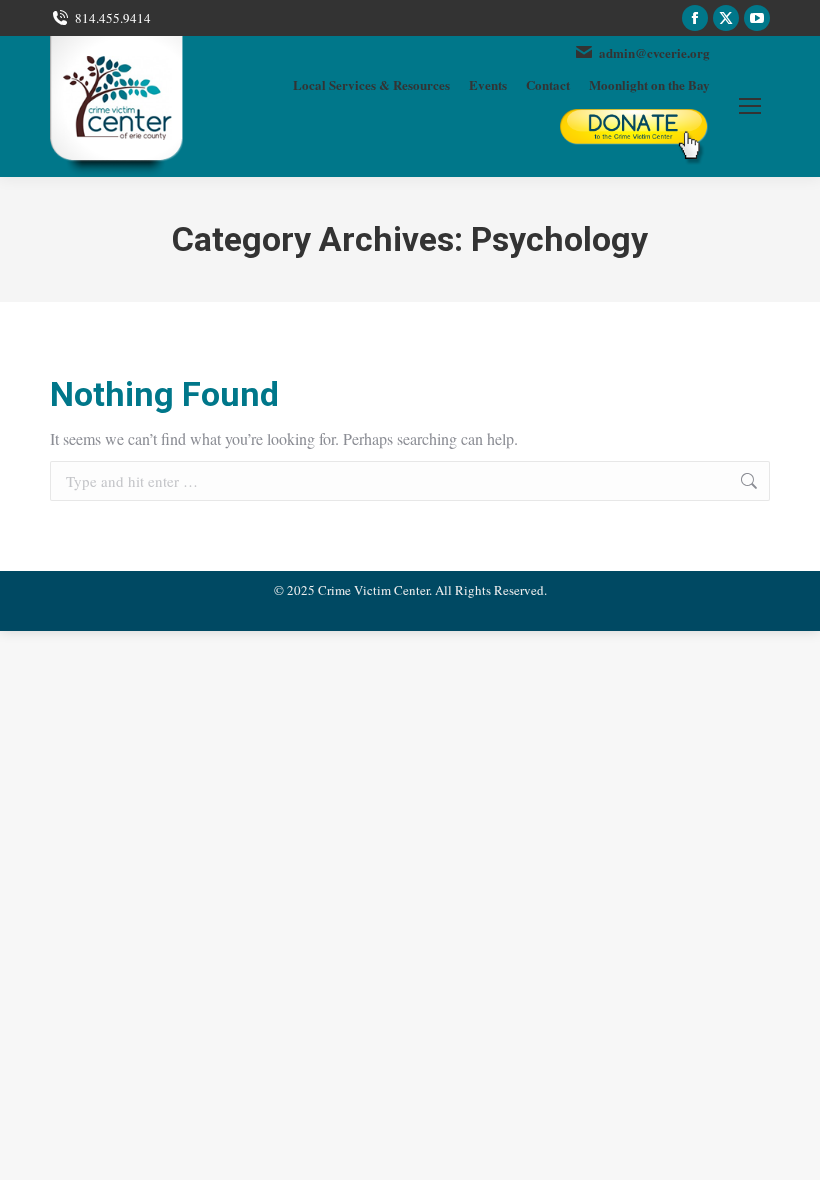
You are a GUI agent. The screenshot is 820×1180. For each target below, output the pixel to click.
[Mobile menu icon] (750, 106)
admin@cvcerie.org (654, 52)
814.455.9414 (113, 18)
